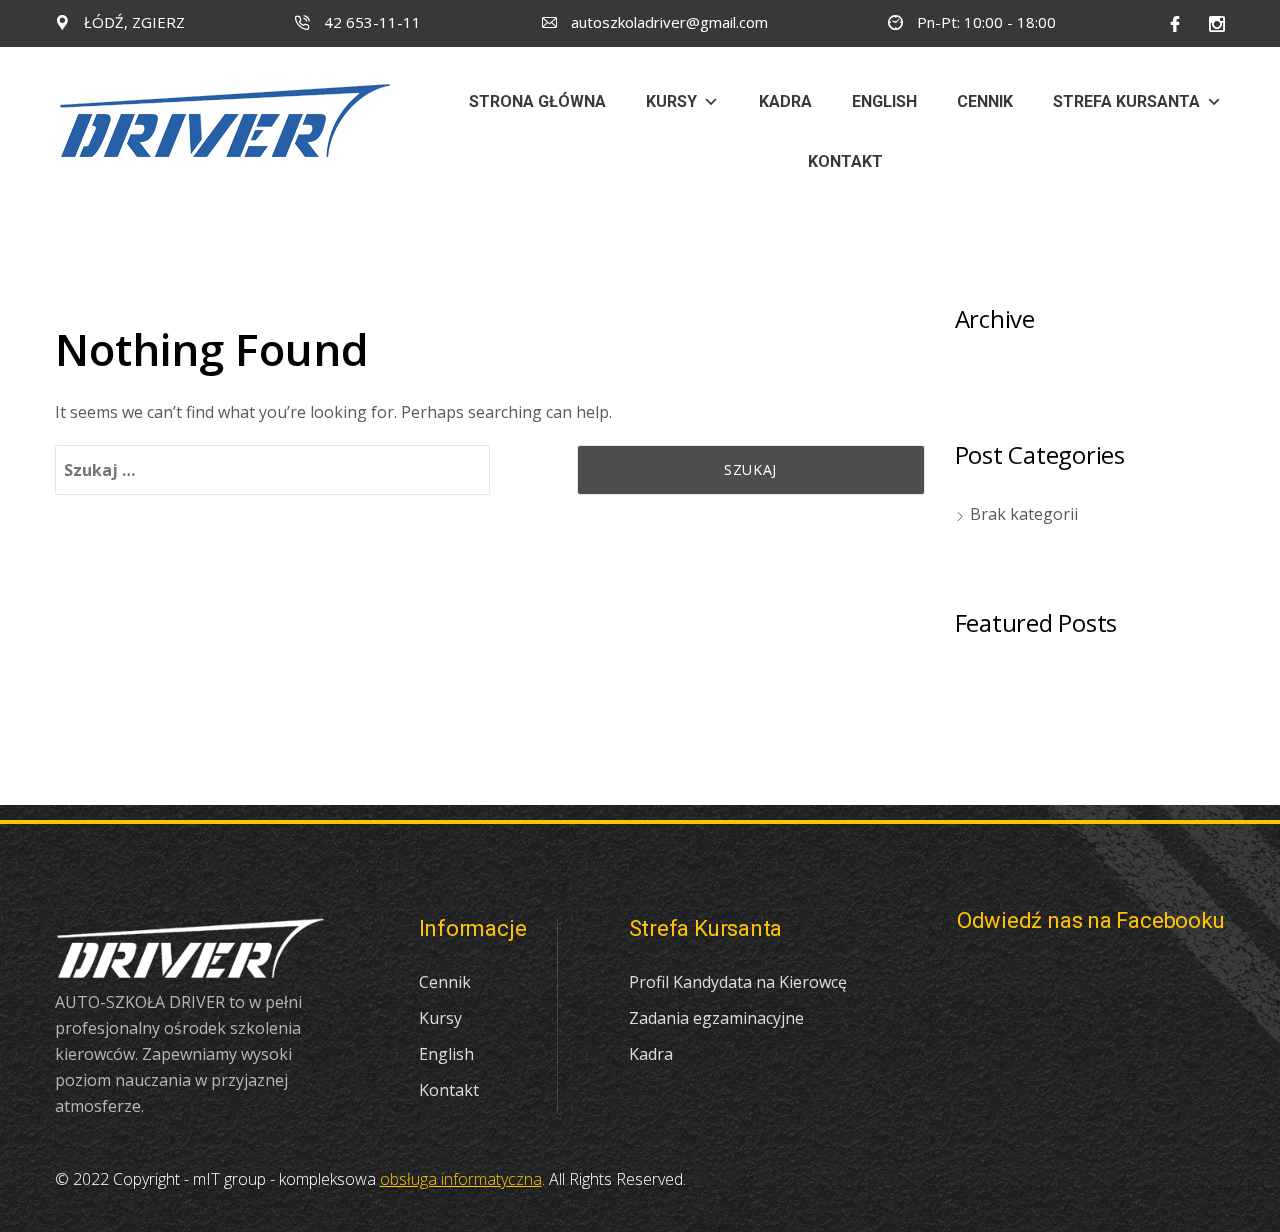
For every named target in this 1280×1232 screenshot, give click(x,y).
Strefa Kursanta (1126, 101)
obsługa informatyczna (461, 1179)
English (884, 101)
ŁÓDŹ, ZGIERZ (132, 22)
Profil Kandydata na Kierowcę (738, 982)
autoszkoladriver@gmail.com (667, 22)
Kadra (785, 101)
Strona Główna (537, 101)
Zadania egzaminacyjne (716, 1018)
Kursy (671, 101)
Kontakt (845, 161)
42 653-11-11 (370, 22)
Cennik (985, 101)
